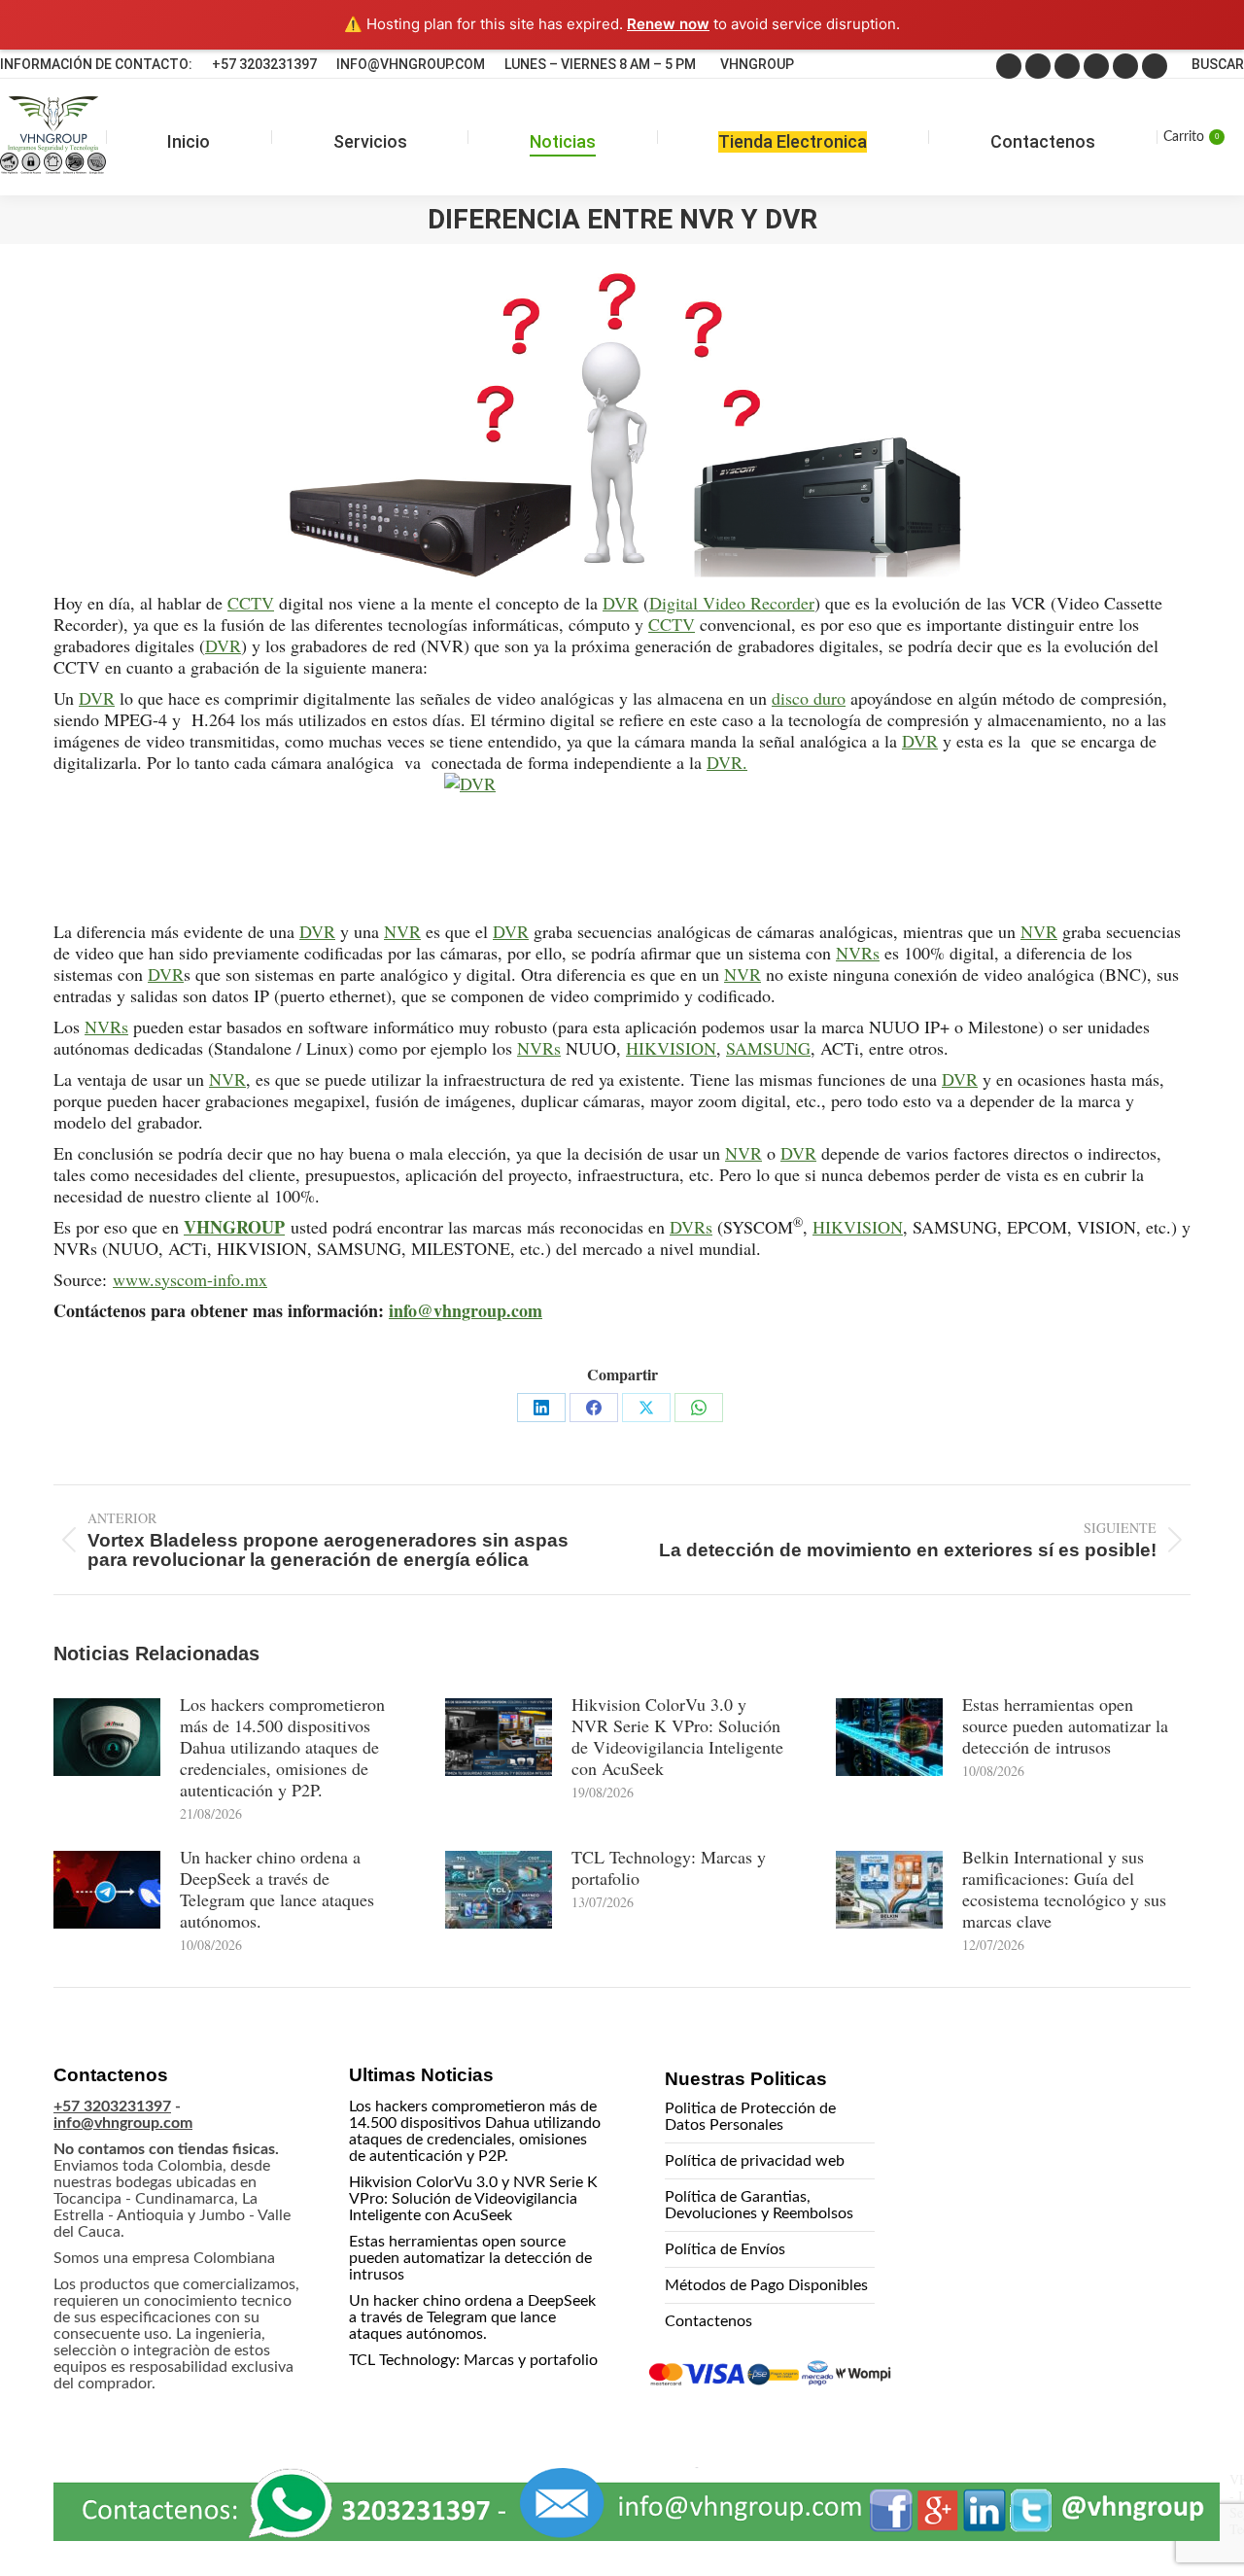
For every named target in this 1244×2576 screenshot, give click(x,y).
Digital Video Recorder (732, 603)
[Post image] (107, 1737)
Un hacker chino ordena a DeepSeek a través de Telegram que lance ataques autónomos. (277, 1889)
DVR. (727, 762)
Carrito (1191, 137)
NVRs (858, 953)
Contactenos (708, 2321)
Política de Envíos (725, 2249)
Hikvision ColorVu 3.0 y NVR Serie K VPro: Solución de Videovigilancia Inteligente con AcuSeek (677, 1736)
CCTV (251, 603)
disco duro (809, 698)
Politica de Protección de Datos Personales (750, 2117)
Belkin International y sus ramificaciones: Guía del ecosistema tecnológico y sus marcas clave (1064, 1889)
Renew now (668, 24)
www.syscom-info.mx (190, 1279)
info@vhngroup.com (466, 1310)
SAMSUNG (768, 1048)
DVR (621, 603)
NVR (402, 931)
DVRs (691, 1227)
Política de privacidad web (755, 2161)
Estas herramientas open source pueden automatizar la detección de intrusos (1065, 1725)
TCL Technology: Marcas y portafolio (669, 1867)
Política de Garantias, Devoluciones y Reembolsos (759, 2205)
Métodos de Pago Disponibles (766, 2285)
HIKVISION (671, 1048)
